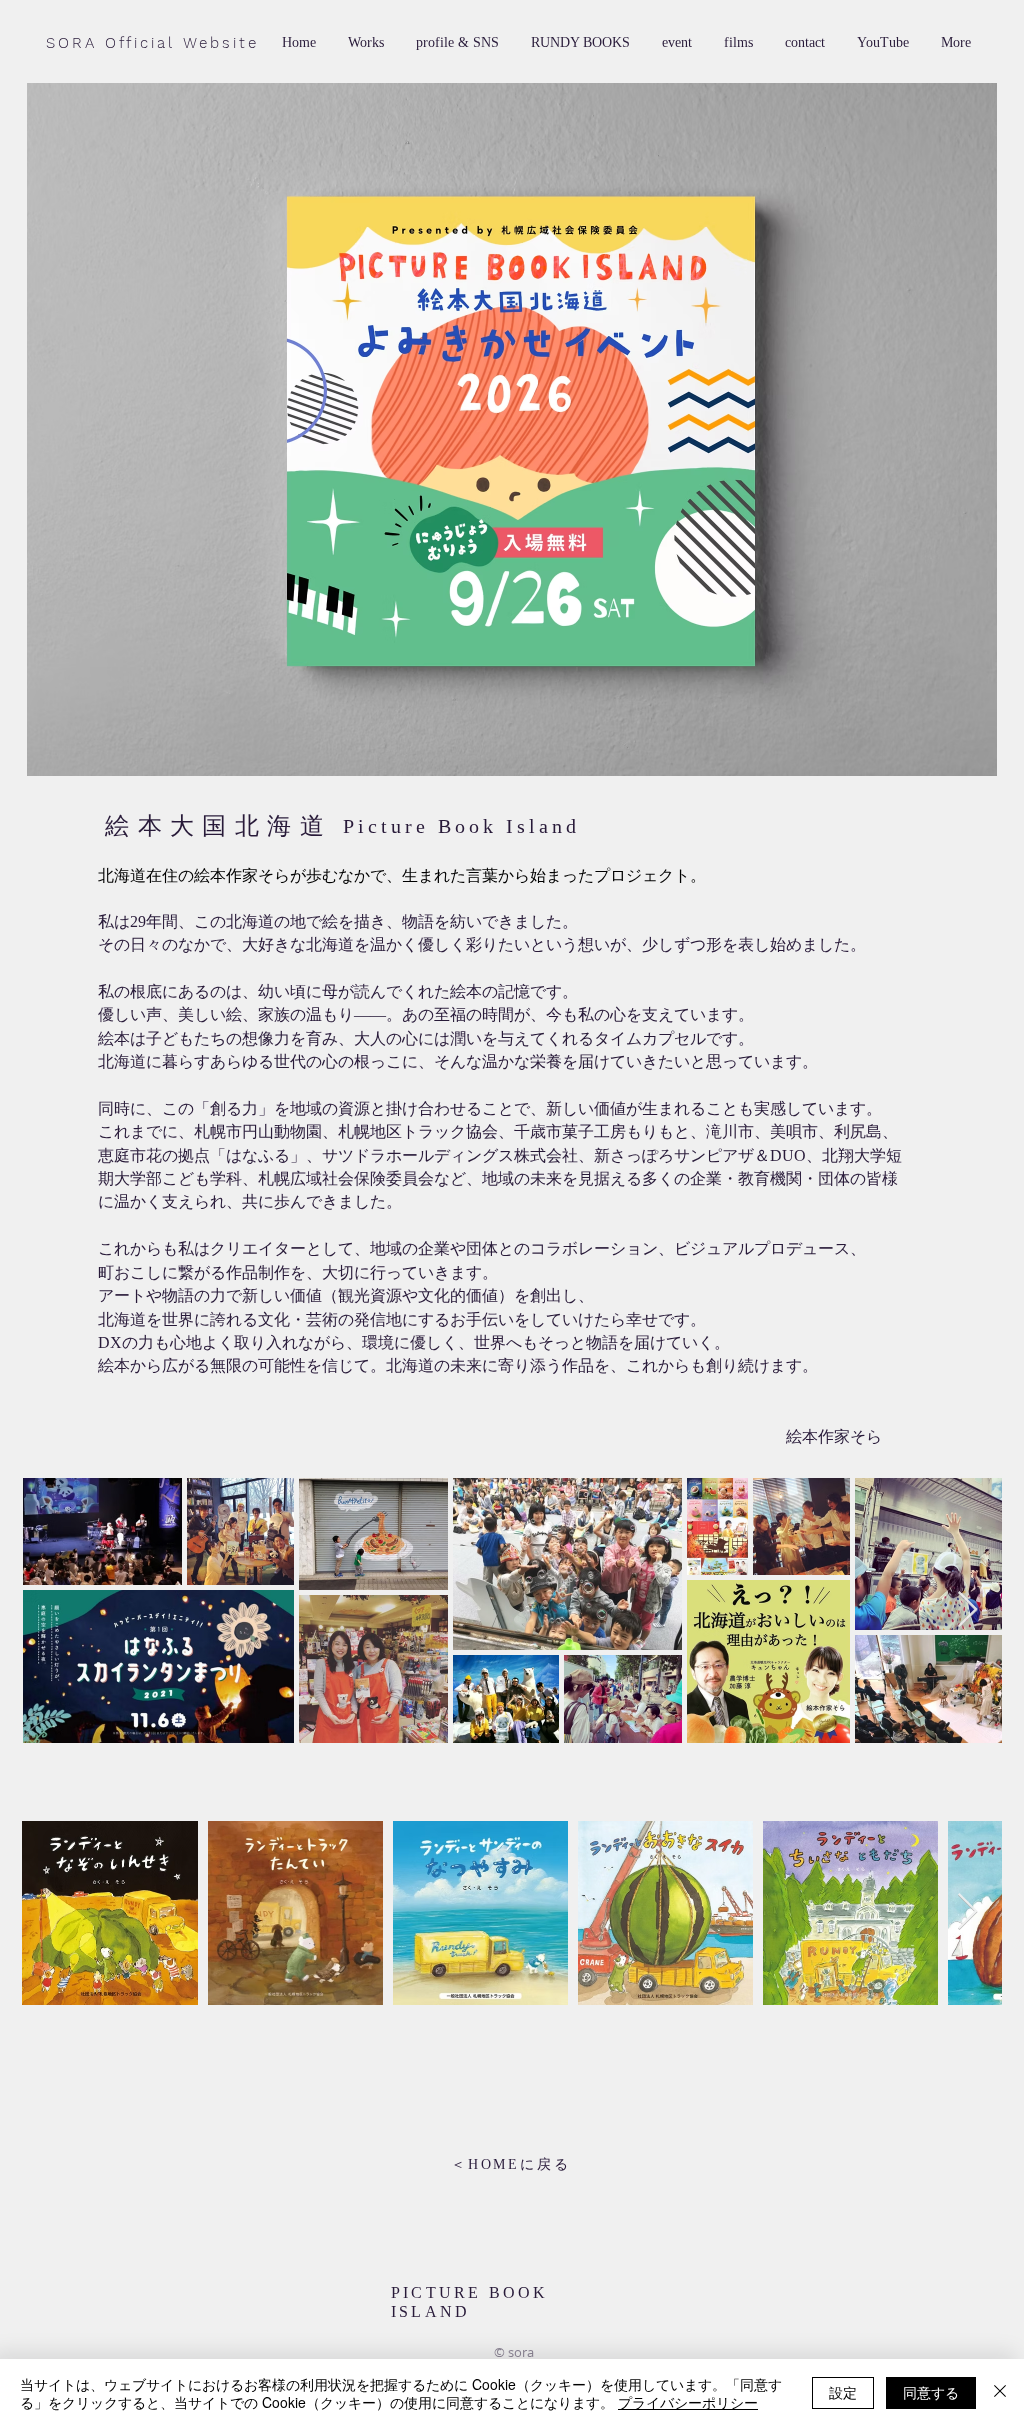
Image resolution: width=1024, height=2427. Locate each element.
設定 (843, 2392)
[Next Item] (967, 1610)
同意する (931, 2392)
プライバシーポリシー (688, 2402)
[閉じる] (1000, 2393)
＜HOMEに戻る (510, 2164)
